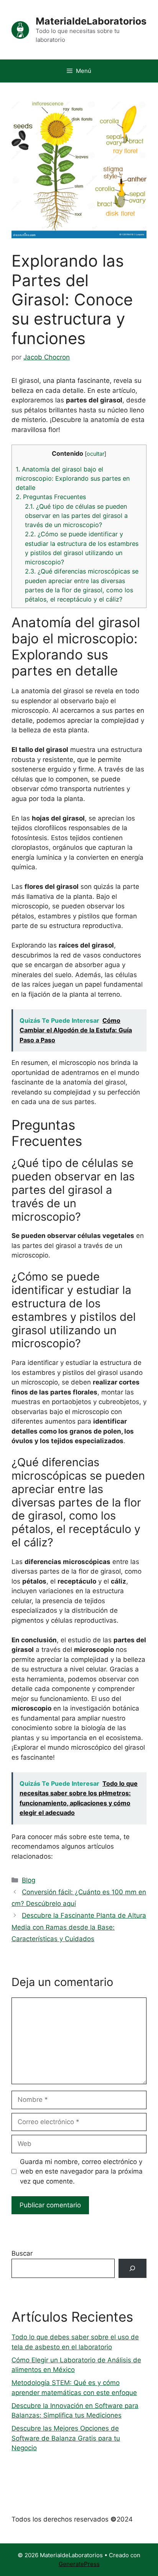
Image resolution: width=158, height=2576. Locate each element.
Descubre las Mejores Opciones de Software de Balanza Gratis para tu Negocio (66, 2438)
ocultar (95, 454)
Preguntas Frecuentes (51, 497)
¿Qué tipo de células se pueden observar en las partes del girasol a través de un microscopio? (76, 516)
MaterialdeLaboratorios (91, 21)
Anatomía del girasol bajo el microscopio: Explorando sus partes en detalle (73, 478)
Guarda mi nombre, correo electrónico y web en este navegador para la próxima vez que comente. (81, 2171)
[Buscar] (132, 2269)
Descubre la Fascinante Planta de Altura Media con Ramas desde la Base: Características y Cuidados (79, 1927)
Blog (29, 1880)
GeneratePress (79, 2564)
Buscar (22, 2253)
